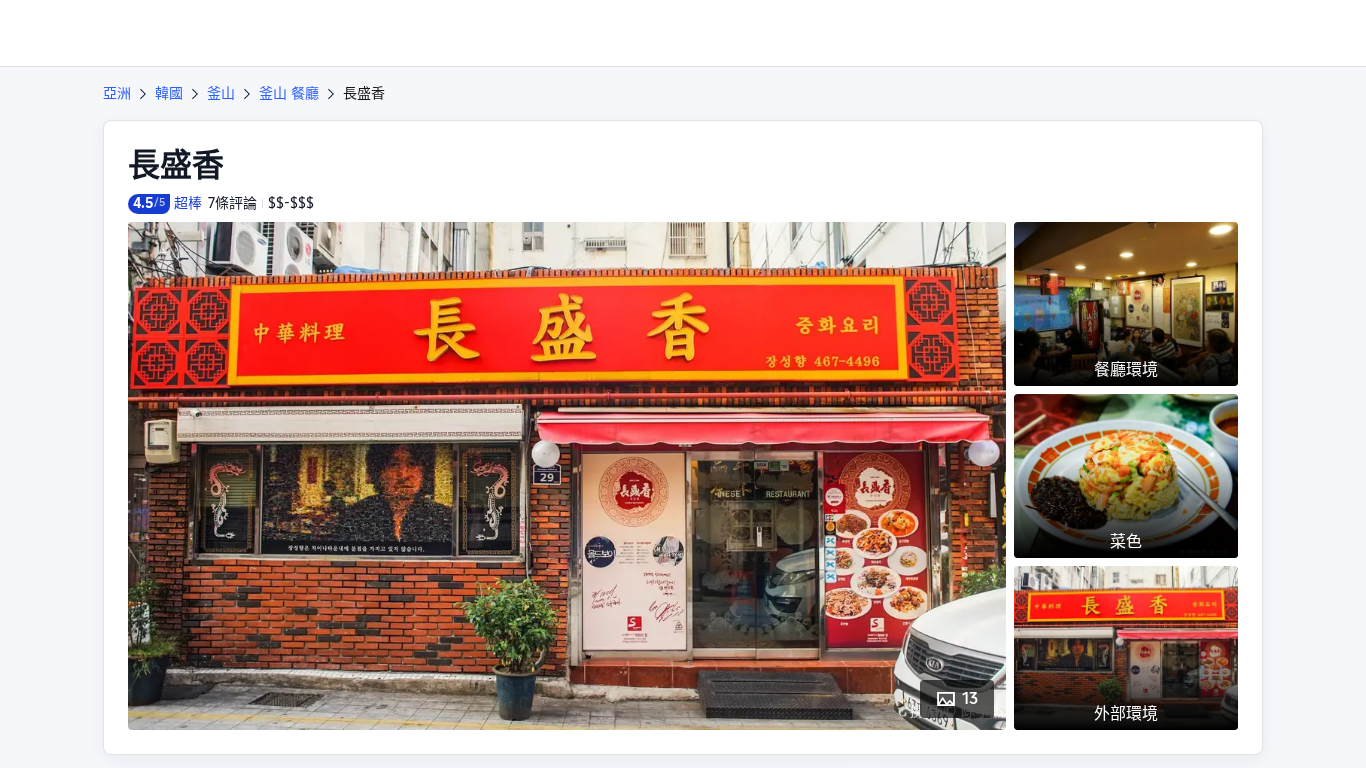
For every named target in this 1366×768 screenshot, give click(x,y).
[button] (1230, 33)
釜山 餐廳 (289, 93)
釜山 (221, 93)
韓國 (169, 93)
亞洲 (117, 93)
